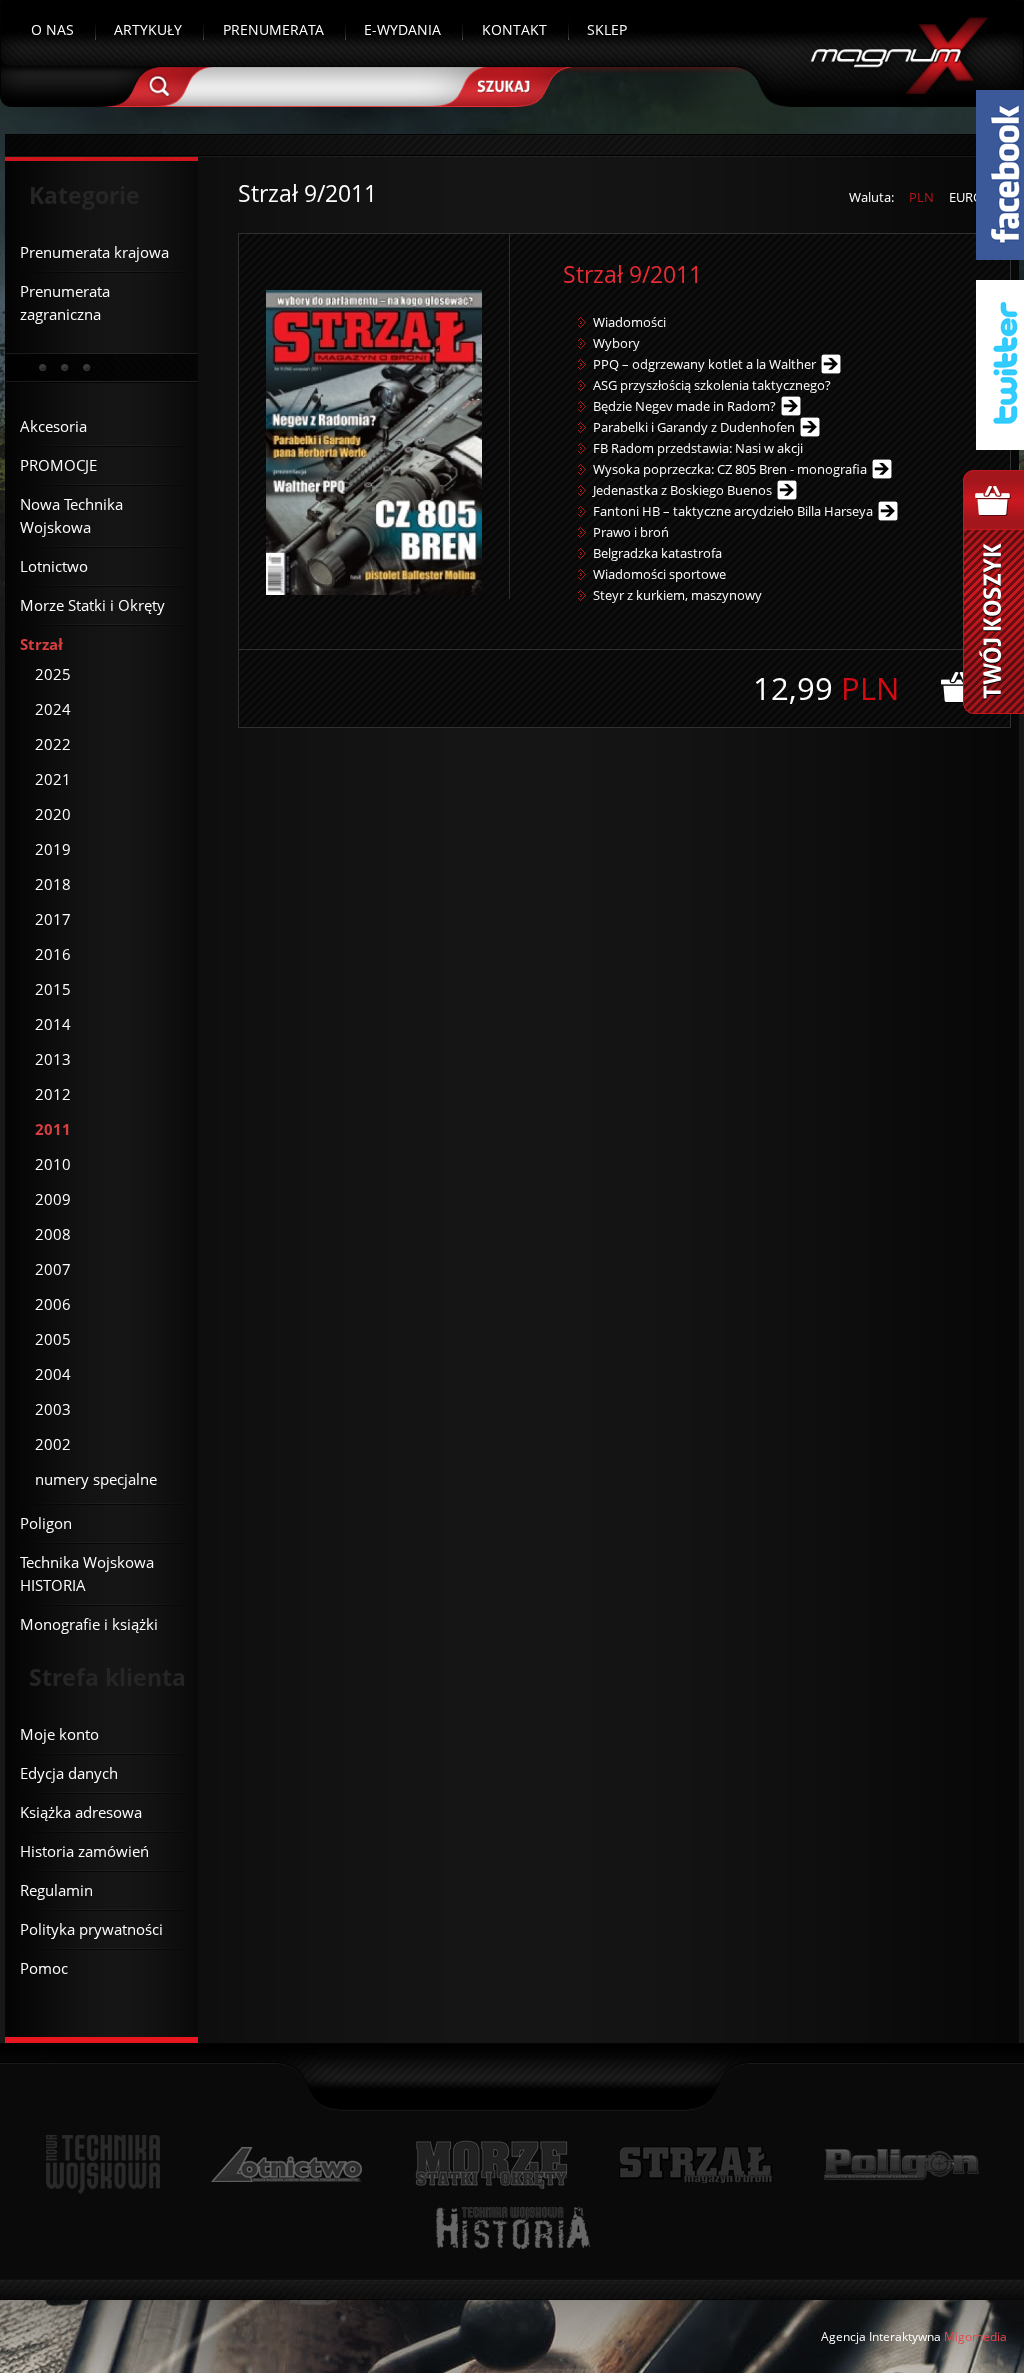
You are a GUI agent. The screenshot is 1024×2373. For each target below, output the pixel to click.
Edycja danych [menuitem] (69, 1773)
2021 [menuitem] (53, 779)
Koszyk (993, 592)
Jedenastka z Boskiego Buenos (682, 490)
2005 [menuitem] (53, 1339)
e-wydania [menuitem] (402, 29)
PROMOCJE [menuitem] (58, 465)
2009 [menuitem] (53, 1199)
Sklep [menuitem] (607, 29)
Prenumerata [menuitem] (273, 29)
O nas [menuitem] (52, 29)
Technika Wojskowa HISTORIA (512, 2227)
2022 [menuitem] (53, 744)
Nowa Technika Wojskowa (103, 2164)
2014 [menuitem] (53, 1024)
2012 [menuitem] (53, 1094)
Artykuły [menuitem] (148, 29)
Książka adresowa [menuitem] (81, 1812)
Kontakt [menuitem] (514, 29)
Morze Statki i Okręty (491, 2164)
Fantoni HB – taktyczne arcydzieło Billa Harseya (733, 511)
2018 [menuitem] (53, 884)
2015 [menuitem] (53, 989)
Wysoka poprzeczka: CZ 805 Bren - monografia (730, 469)
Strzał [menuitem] (41, 644)
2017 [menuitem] (53, 919)
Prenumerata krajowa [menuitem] (94, 252)
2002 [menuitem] (53, 1444)
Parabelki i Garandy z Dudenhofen (694, 427)
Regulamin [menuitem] (56, 1890)
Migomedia (975, 2336)
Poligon (901, 2164)
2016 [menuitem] (53, 954)
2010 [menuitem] (53, 1164)
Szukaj (511, 95)
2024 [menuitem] (53, 709)
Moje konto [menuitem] (59, 1734)
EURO (966, 197)
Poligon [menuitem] (46, 1523)
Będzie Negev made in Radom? (684, 406)
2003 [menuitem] (53, 1409)
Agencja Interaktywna (881, 2336)
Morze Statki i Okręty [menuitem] (92, 605)
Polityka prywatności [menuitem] (91, 1929)
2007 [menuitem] (53, 1269)
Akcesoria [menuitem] (53, 426)
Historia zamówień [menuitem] (84, 1851)
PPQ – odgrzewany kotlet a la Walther (704, 364)
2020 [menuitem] (53, 814)
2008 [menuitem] (53, 1234)
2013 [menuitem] (53, 1059)
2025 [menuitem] (53, 674)
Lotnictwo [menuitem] (54, 566)
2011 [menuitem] (53, 1129)
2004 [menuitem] (53, 1374)
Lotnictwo (287, 2164)
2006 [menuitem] (53, 1304)
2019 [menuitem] (53, 849)
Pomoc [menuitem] (44, 1968)
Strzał (695, 2164)
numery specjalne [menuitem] (96, 1479)
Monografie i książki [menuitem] (89, 1624)
